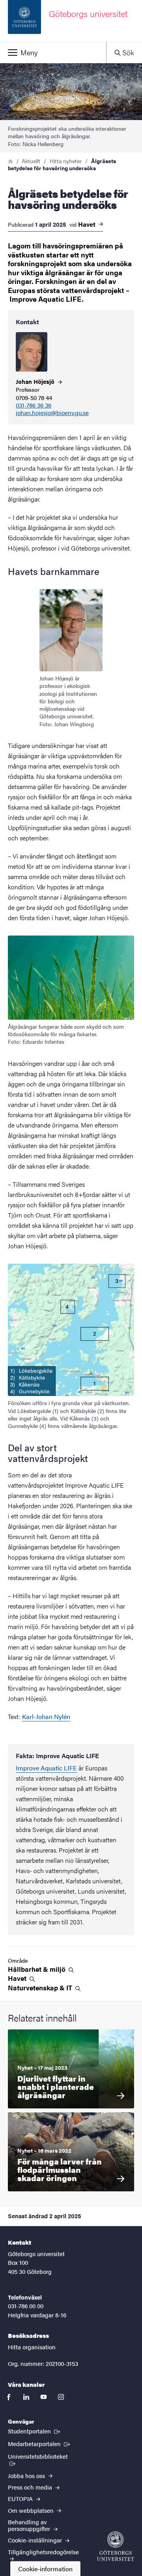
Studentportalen (35, 2431)
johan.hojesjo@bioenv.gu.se (52, 413)
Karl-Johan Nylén (46, 1716)
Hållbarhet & (37, 1969)
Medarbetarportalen (40, 2443)
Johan (36, 381)
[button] (53, 53)
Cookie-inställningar (36, 2540)
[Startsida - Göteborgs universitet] (116, 2546)
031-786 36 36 (34, 405)
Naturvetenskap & (41, 1988)
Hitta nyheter (66, 161)
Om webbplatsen (32, 2510)
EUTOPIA (21, 2498)
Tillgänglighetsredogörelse (43, 2552)
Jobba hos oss (27, 2475)
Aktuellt (31, 161)
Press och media (31, 2487)
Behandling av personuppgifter (30, 2525)
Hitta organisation (32, 2347)
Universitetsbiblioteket (41, 2456)
